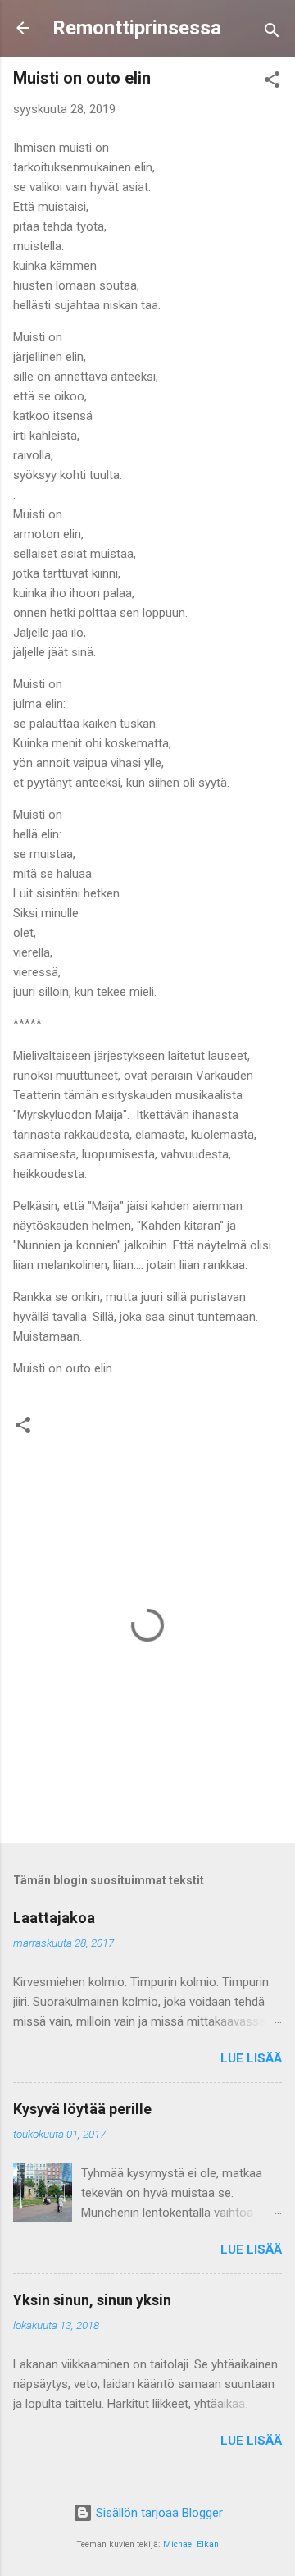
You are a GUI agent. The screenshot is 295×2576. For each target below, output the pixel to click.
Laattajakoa (54, 1918)
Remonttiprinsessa (137, 28)
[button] (272, 82)
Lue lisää (251, 2058)
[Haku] (272, 33)
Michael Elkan (191, 2544)
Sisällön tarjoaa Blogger (158, 2513)
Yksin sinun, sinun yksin (92, 2300)
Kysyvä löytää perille (82, 2109)
